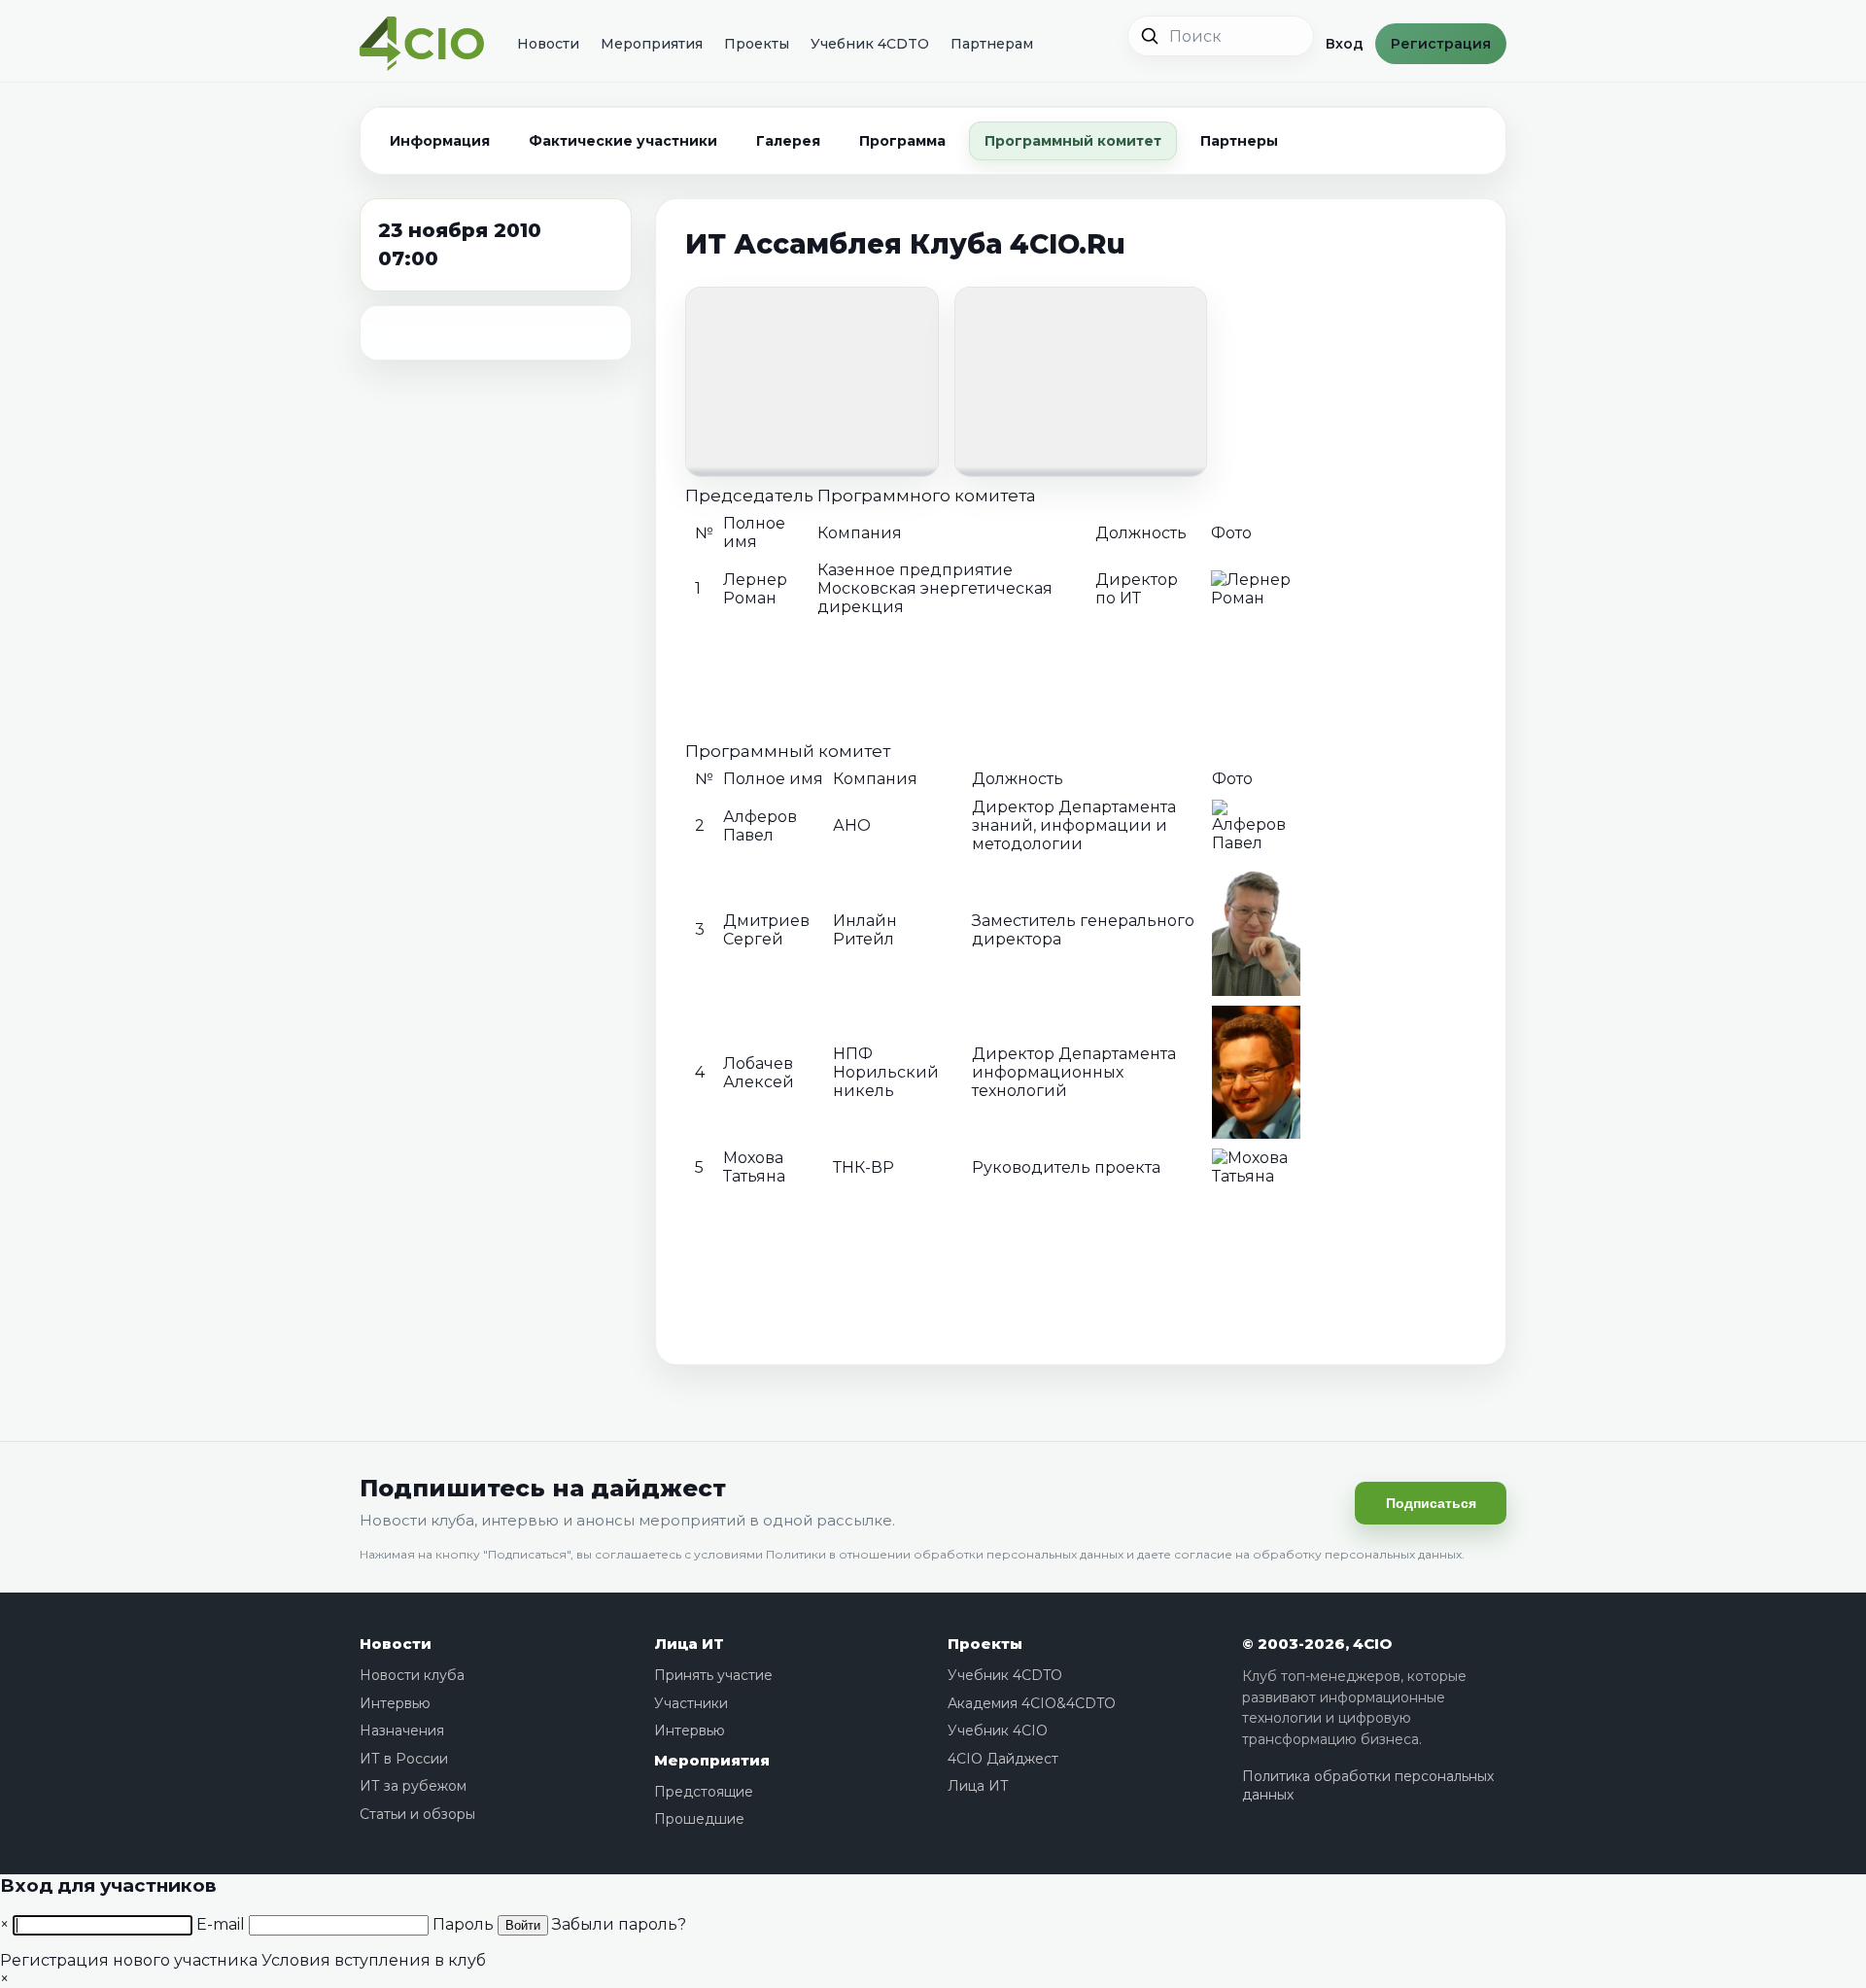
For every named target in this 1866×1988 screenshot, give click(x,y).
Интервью (395, 1703)
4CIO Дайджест (1003, 1759)
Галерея (788, 141)
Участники (691, 1703)
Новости (548, 44)
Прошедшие (699, 1819)
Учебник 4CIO (998, 1731)
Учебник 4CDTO (870, 44)
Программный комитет (1073, 141)
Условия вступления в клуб (374, 1960)
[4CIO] (422, 44)
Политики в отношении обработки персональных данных (945, 1554)
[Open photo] (812, 381)
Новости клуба (412, 1675)
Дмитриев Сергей (766, 930)
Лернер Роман (755, 589)
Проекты (757, 44)
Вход (1345, 44)
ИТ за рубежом (413, 1786)
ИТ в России (404, 1759)
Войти (523, 1925)
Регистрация (1441, 44)
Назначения (402, 1731)
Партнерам (992, 44)
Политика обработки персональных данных (1368, 1786)
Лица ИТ (689, 1644)
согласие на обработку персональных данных (1318, 1554)
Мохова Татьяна (754, 1167)
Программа (902, 141)
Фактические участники (623, 141)
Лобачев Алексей (759, 1073)
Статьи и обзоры (417, 1814)
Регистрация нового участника (129, 1960)
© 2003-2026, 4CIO (1317, 1644)
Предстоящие (704, 1792)
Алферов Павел (760, 826)
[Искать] (1150, 36)
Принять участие (713, 1675)
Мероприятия (652, 44)
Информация (440, 141)
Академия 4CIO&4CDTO (1032, 1703)
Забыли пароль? (619, 1924)
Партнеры (1239, 141)
